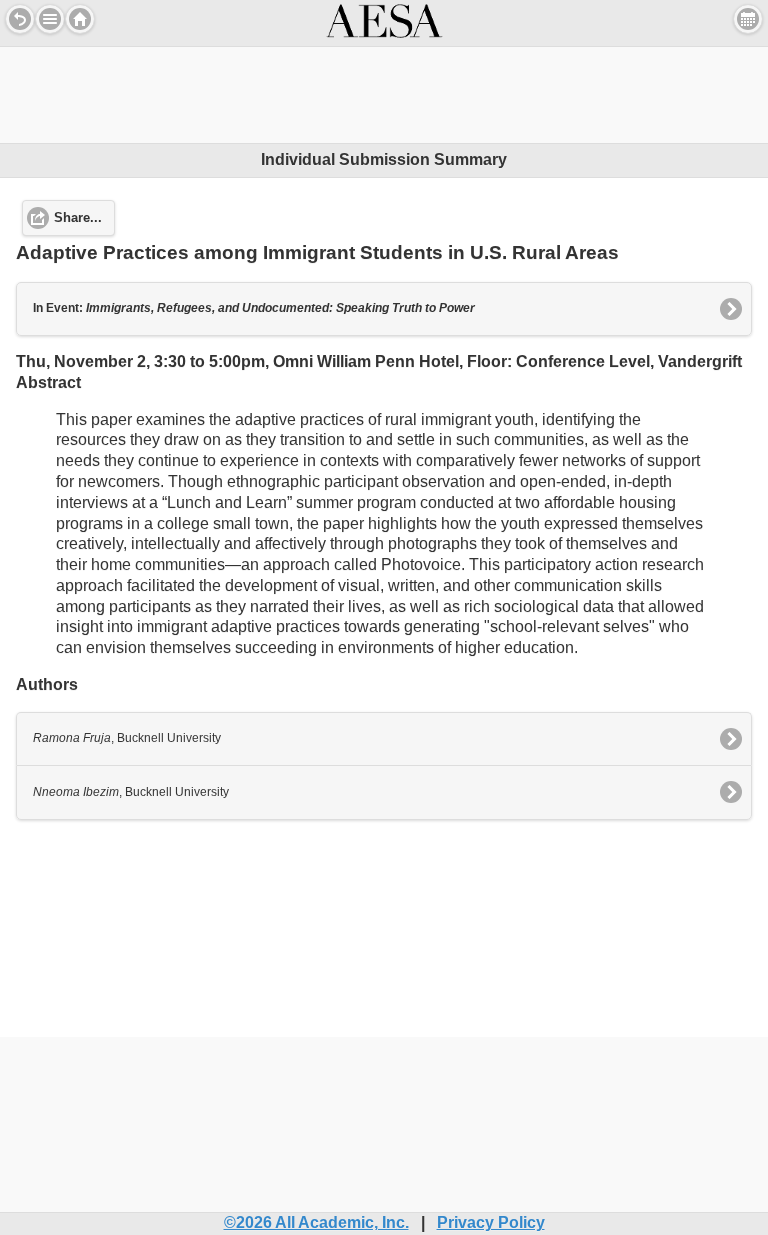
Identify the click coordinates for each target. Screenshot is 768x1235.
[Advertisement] (384, 92)
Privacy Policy (491, 1222)
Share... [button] (78, 218)
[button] (50, 19)
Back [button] (20, 19)
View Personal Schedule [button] (748, 19)
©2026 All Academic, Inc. (316, 1222)
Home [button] (80, 19)
